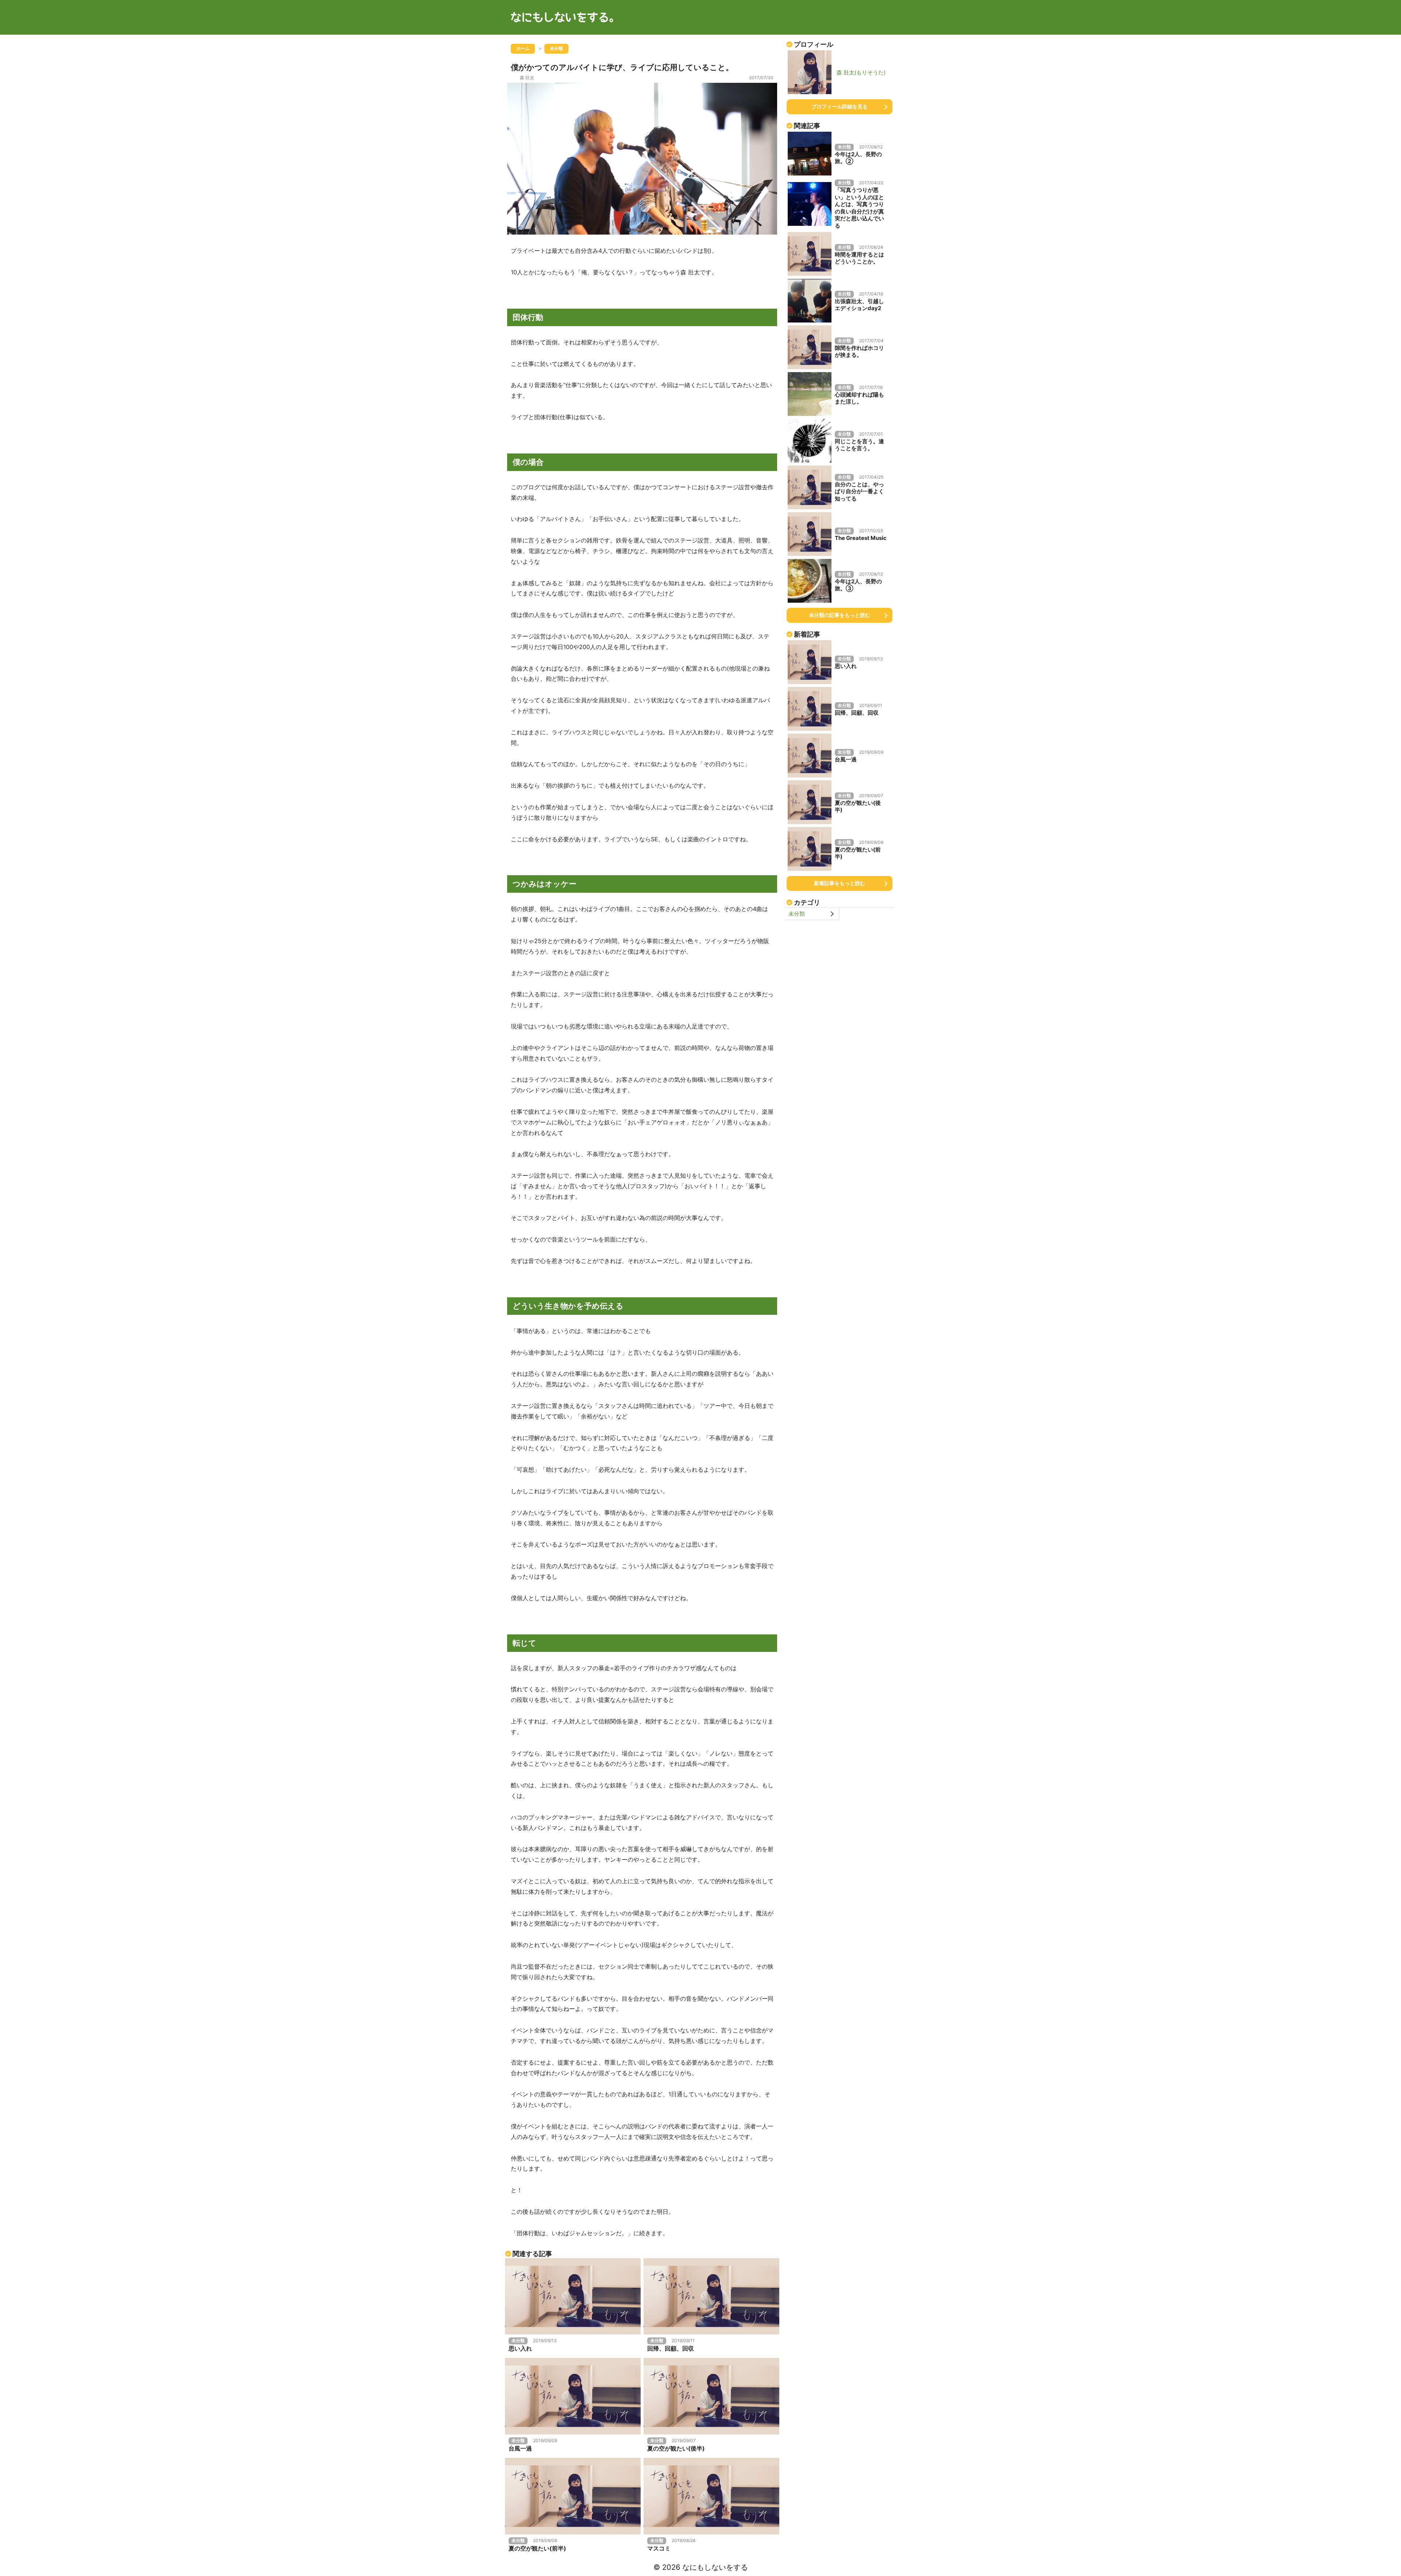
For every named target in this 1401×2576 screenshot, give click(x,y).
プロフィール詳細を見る (840, 106)
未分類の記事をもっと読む (840, 615)
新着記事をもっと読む (840, 883)
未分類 (797, 914)
